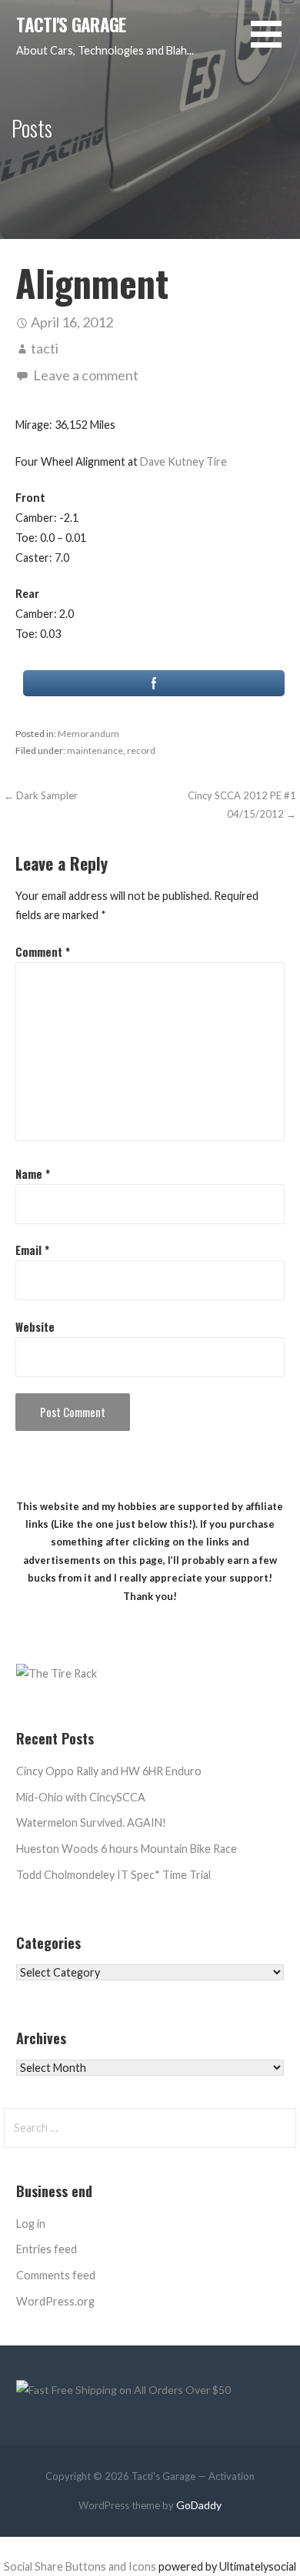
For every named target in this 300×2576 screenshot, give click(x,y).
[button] (275, 43)
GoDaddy (199, 2505)
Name (33, 1174)
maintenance (95, 750)
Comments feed (56, 2275)
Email (32, 1250)
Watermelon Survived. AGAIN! (91, 1822)
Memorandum (88, 734)
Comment (43, 952)
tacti (45, 348)
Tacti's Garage (71, 25)
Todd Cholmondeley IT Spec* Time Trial (113, 1875)
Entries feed (47, 2249)
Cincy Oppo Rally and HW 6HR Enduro (109, 1771)
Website (35, 1327)
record (141, 750)
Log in (31, 2224)
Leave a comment (86, 375)
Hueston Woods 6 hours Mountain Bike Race (127, 1849)
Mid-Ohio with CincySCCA (81, 1797)
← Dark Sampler (41, 795)
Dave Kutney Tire (183, 461)
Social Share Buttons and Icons (80, 2566)
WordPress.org (55, 2301)
